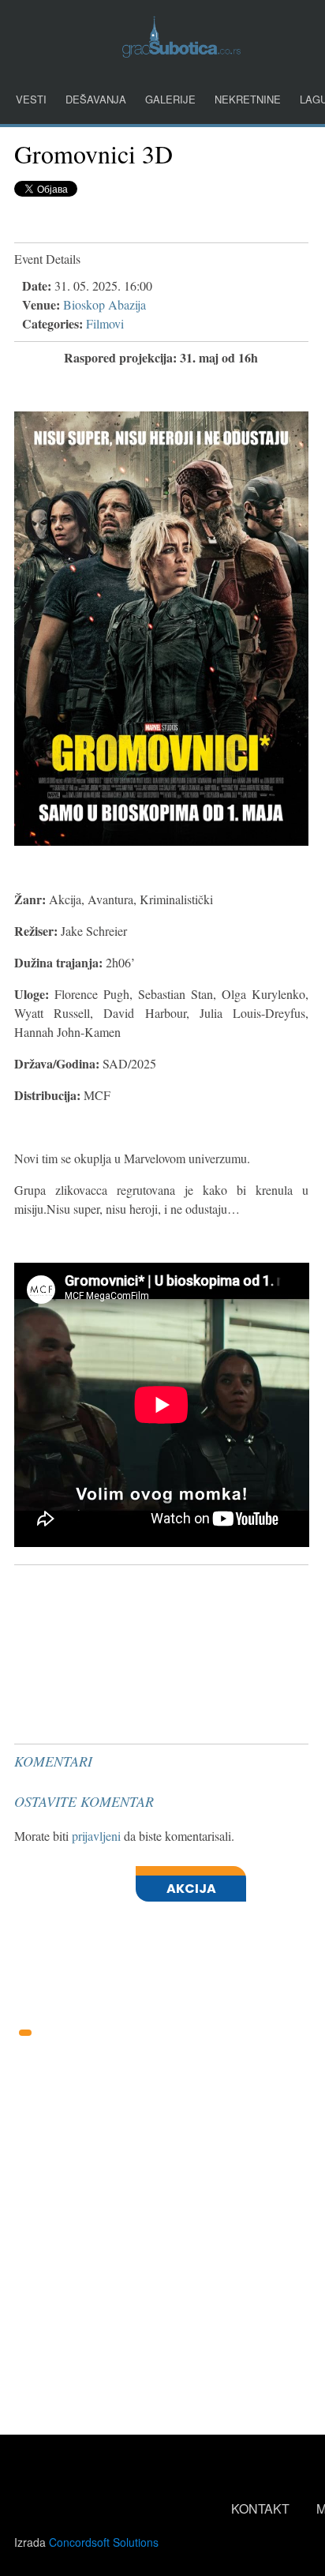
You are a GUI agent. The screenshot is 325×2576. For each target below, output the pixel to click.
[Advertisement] (133, 1611)
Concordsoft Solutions (104, 2542)
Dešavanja (96, 99)
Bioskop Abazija (105, 304)
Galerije (170, 99)
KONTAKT (260, 2508)
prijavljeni (96, 1836)
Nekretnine (248, 99)
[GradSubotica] (181, 53)
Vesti (31, 99)
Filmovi (105, 323)
